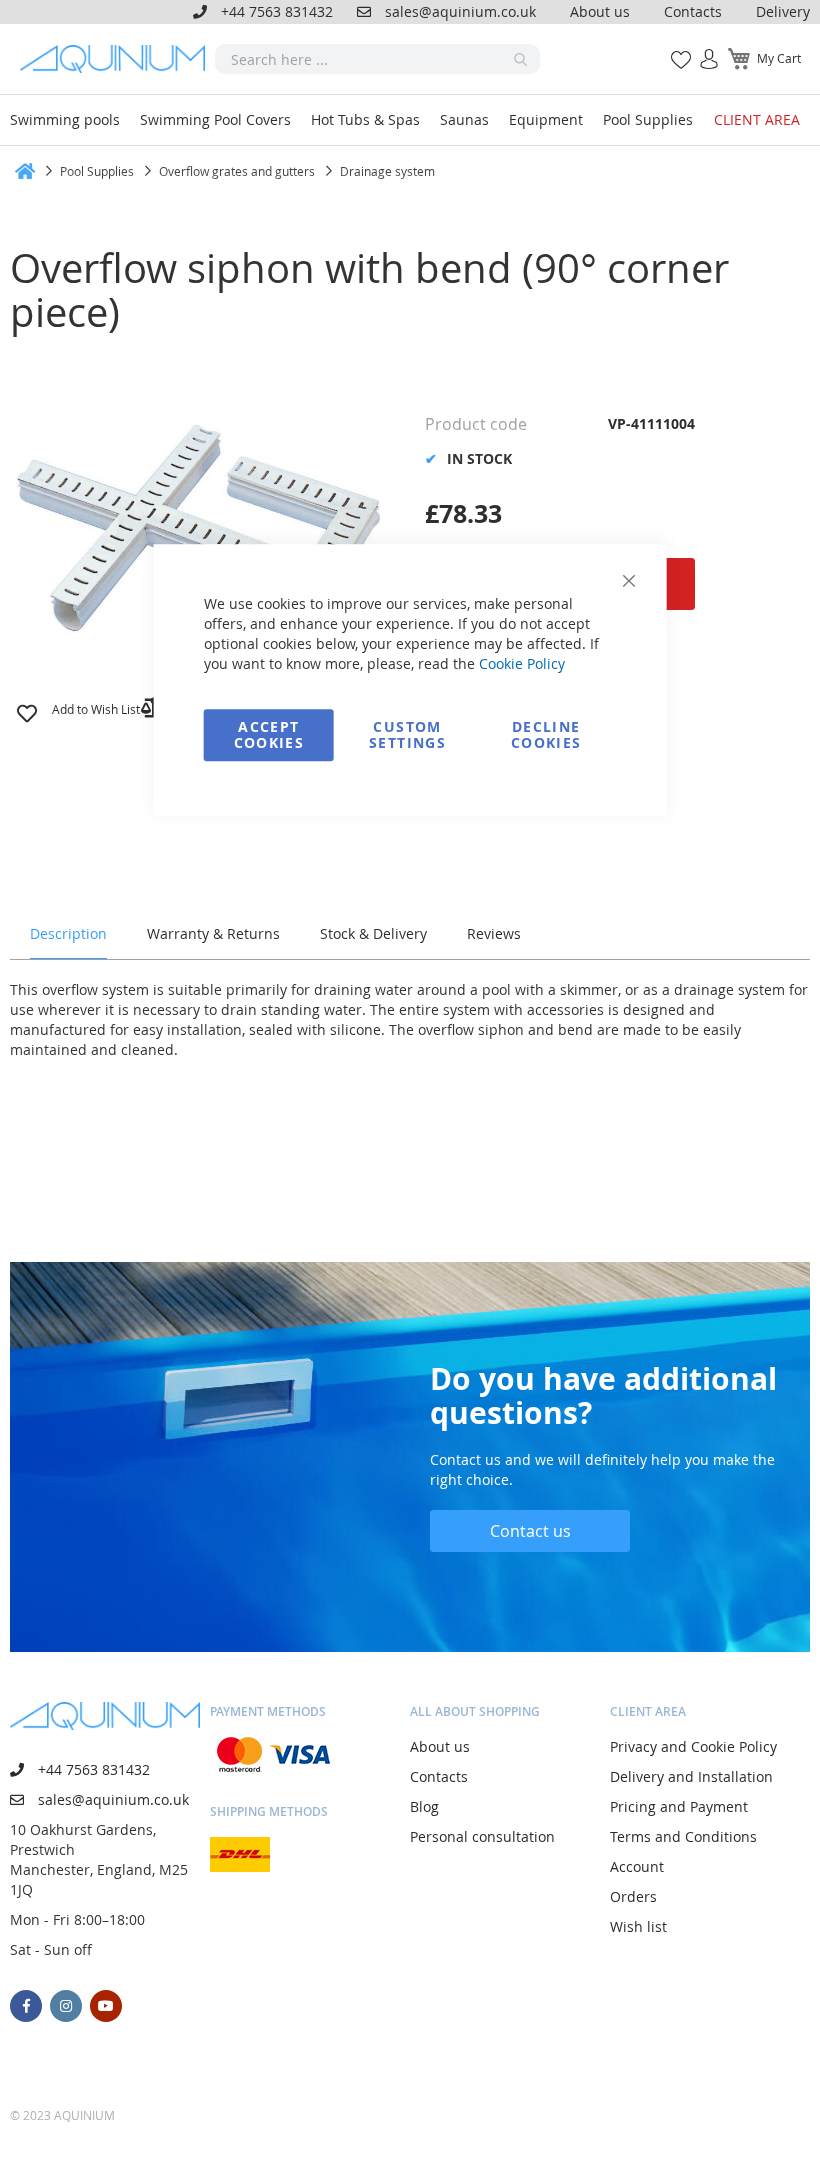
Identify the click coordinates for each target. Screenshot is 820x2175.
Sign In (701, 48)
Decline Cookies (546, 734)
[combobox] (377, 59)
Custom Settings (407, 734)
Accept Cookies (269, 734)
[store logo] (117, 59)
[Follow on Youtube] (106, 2006)
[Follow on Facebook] (26, 2006)
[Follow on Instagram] (66, 2006)
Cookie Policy (522, 663)
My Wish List (673, 48)
